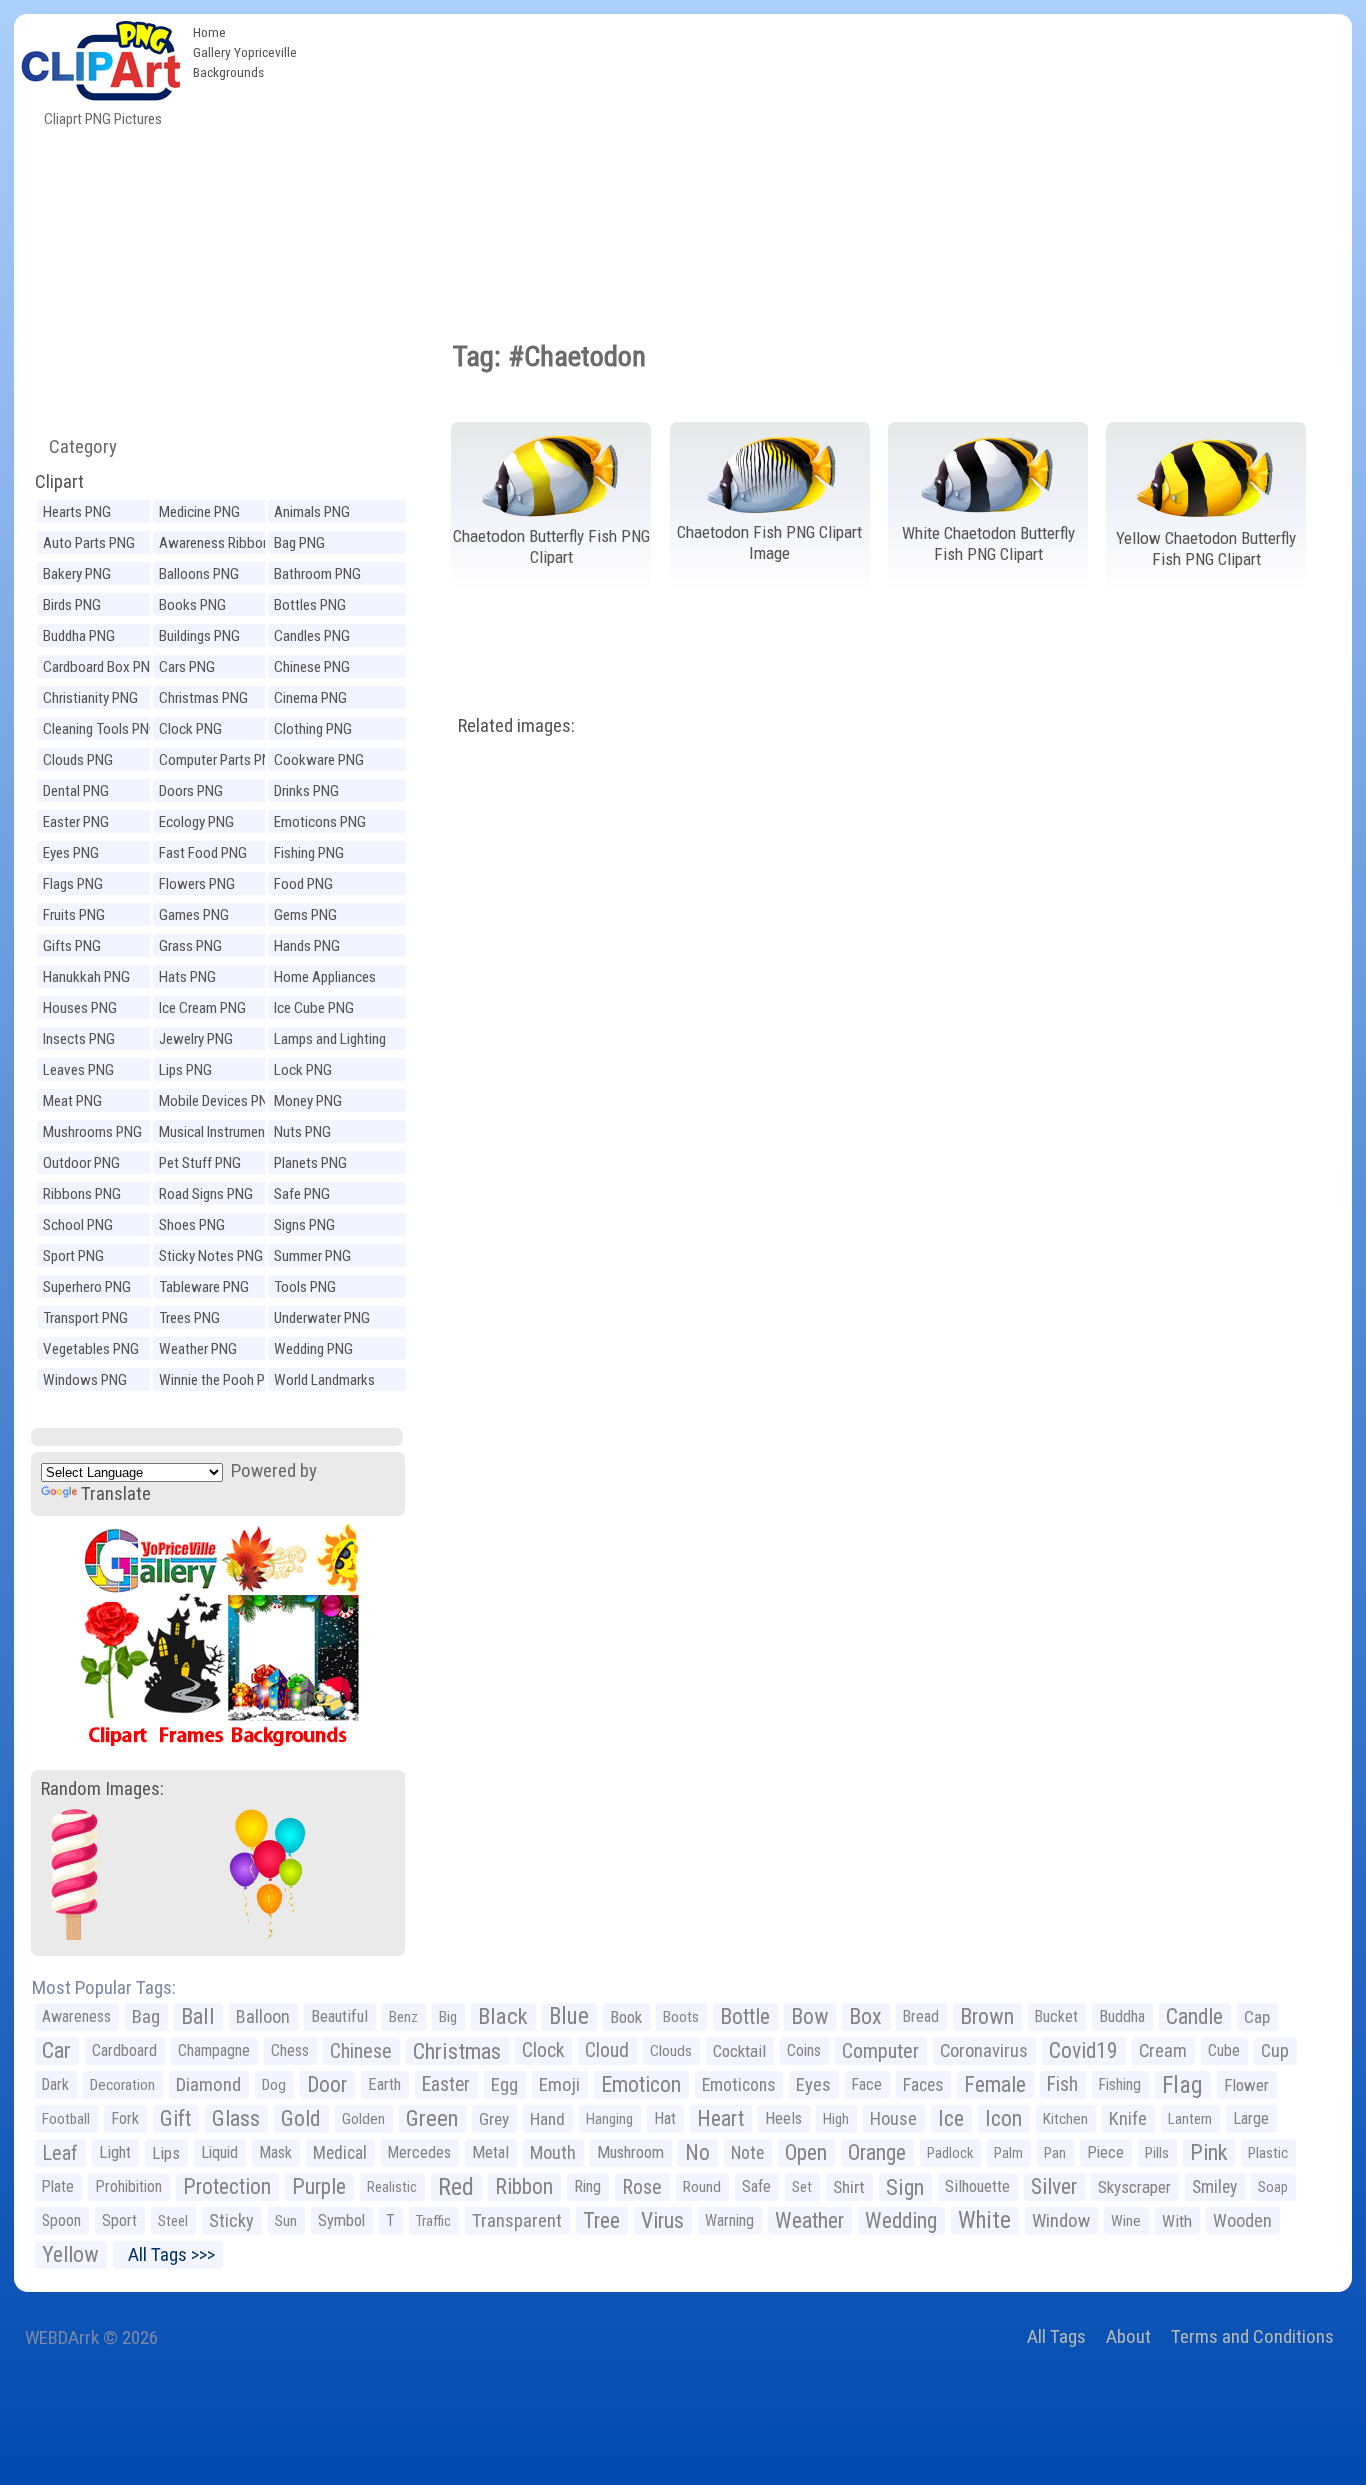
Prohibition (128, 2186)
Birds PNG (72, 605)
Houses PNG (80, 1008)
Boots (681, 2017)
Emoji (559, 2084)
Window (1061, 2220)
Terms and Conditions (1252, 2336)
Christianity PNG (90, 698)
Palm (1008, 2153)
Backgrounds (228, 72)
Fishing (1120, 2084)
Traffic (433, 2221)
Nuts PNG (302, 1132)
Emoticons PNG (320, 822)
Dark (55, 2084)
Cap (1257, 2017)
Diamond (208, 2084)
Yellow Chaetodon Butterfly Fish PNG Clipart (1206, 548)
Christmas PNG (203, 698)
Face (867, 2084)
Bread (921, 2016)
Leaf (60, 2153)
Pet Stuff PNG (200, 1163)
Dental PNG (76, 791)
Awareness (76, 2016)
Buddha (1122, 2016)
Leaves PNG (78, 1070)
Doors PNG (191, 791)
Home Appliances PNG (325, 979)
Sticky (231, 2220)
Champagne (214, 2050)
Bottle (745, 2016)
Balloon (263, 2016)
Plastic (1268, 2153)
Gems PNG (305, 915)
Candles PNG (312, 636)
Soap (1273, 2187)
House (893, 2118)
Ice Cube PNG (314, 1008)
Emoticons (738, 2085)
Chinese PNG (312, 667)
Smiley (1214, 2187)
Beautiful (339, 2016)
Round (702, 2187)
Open (806, 2152)
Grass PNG (190, 946)
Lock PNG (303, 1070)
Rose (642, 2187)
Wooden (1242, 2220)
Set (802, 2187)
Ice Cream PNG (202, 1008)
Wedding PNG (313, 1349)
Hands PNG (307, 946)
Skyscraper (1134, 2187)
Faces (923, 2085)
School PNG (78, 1225)
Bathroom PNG (317, 574)
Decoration (122, 2085)
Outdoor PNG (81, 1163)
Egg (504, 2085)
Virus (662, 2220)
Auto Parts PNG (89, 543)
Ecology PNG (196, 822)
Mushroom (630, 2152)
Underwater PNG (322, 1318)
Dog (274, 2085)
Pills (1157, 2153)
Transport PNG (85, 1318)
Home (209, 32)
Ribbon (524, 2186)
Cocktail (739, 2051)
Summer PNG (312, 1256)
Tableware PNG (204, 1287)
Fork (125, 2118)
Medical (340, 2153)
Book (626, 2017)
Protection (227, 2186)
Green (432, 2118)
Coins (804, 2050)
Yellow (70, 2254)
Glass (236, 2118)
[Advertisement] (829, 164)
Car (56, 2050)
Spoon (61, 2220)
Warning (729, 2220)
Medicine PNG (199, 512)
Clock (543, 2050)
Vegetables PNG (91, 1349)
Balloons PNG (199, 574)
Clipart (59, 481)
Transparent (517, 2220)
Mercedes (419, 2152)
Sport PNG (73, 1256)
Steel (173, 2221)
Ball (198, 2016)
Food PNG (303, 884)
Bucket (1056, 2016)
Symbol (341, 2220)
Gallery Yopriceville (245, 52)
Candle (1194, 2016)
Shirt (849, 2187)
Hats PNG (187, 977)
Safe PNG (302, 1194)
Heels (783, 2118)
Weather (809, 2220)
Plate (58, 2186)
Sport (119, 2220)
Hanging (609, 2119)
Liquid (219, 2152)
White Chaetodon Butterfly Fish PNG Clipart (988, 543)
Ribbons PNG (82, 1194)
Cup (1275, 2050)
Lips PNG (185, 1070)
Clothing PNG (313, 729)
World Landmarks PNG (324, 1382)
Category (75, 446)
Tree (601, 2220)
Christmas (457, 2051)
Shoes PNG (192, 1225)
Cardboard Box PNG (101, 667)
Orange (877, 2152)
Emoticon (641, 2084)
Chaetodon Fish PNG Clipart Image (769, 542)
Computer (880, 2051)
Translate (116, 1493)
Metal (490, 2152)
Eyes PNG (71, 853)
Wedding (901, 2220)
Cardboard (124, 2050)
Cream (1163, 2050)
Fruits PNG (74, 915)
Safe (756, 2186)
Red (456, 2187)
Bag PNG (299, 543)
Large (1251, 2118)
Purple (319, 2186)
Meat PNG (72, 1101)
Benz (403, 2017)
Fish (1062, 2084)
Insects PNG (79, 1039)
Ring (587, 2186)
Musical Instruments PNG (218, 1134)
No (697, 2152)
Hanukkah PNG (86, 977)
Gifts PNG (72, 946)
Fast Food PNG (203, 853)
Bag (146, 2016)
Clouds (671, 2051)
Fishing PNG (309, 853)
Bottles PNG (310, 605)
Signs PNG (304, 1225)
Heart (720, 2118)
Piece (1105, 2152)
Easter (446, 2084)
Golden (363, 2119)
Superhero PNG (87, 1287)
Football (66, 2119)
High (836, 2119)
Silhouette (977, 2186)
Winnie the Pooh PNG (221, 1380)
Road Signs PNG (206, 1194)
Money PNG (308, 1101)
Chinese (361, 2051)
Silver (1054, 2186)
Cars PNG (187, 667)
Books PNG (192, 605)
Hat (665, 2118)
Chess (290, 2050)
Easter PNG (76, 822)
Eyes (813, 2085)
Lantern (1190, 2119)
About (1128, 2336)
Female (995, 2084)
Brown (987, 2016)
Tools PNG (305, 1287)
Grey (494, 2119)
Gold (301, 2118)
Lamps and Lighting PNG (330, 1041)
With (1177, 2221)
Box (865, 2016)
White (984, 2220)
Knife (1128, 2118)
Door (327, 2084)
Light (115, 2152)
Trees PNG (189, 1318)
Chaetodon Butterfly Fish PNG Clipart (551, 546)
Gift (175, 2118)
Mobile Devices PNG (218, 1101)
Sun (286, 2221)
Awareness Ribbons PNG (218, 545)
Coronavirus (984, 2051)
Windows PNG (85, 1380)
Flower (1246, 2085)
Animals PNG (312, 512)
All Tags (1056, 2336)
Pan (1055, 2153)
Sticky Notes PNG (211, 1256)
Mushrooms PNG (92, 1132)
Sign (905, 2187)
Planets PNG (310, 1163)
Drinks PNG (306, 791)
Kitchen (1065, 2119)
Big (448, 2017)
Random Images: (102, 1788)
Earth (384, 2084)
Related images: (516, 725)
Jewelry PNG (196, 1039)
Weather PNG (198, 1349)
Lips (166, 2153)
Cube (1224, 2050)
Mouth (553, 2152)
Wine (1126, 2221)
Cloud (607, 2050)
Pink (1208, 2152)
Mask (275, 2152)
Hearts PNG (77, 512)
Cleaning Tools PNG (100, 729)
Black (503, 2016)
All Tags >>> (167, 2254)
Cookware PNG (319, 760)
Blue (569, 2016)
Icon (1003, 2118)
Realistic (392, 2187)
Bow (809, 2016)
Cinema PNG (310, 698)
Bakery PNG (77, 574)
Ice (951, 2118)
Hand (547, 2119)
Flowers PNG (197, 884)
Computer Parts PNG (219, 760)
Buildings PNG (199, 636)
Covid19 (1083, 2050)
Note (747, 2153)
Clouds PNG (78, 760)
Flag (1182, 2085)
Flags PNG (73, 884)
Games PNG (194, 915)
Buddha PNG (79, 636)
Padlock (950, 2153)
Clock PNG (190, 729)
